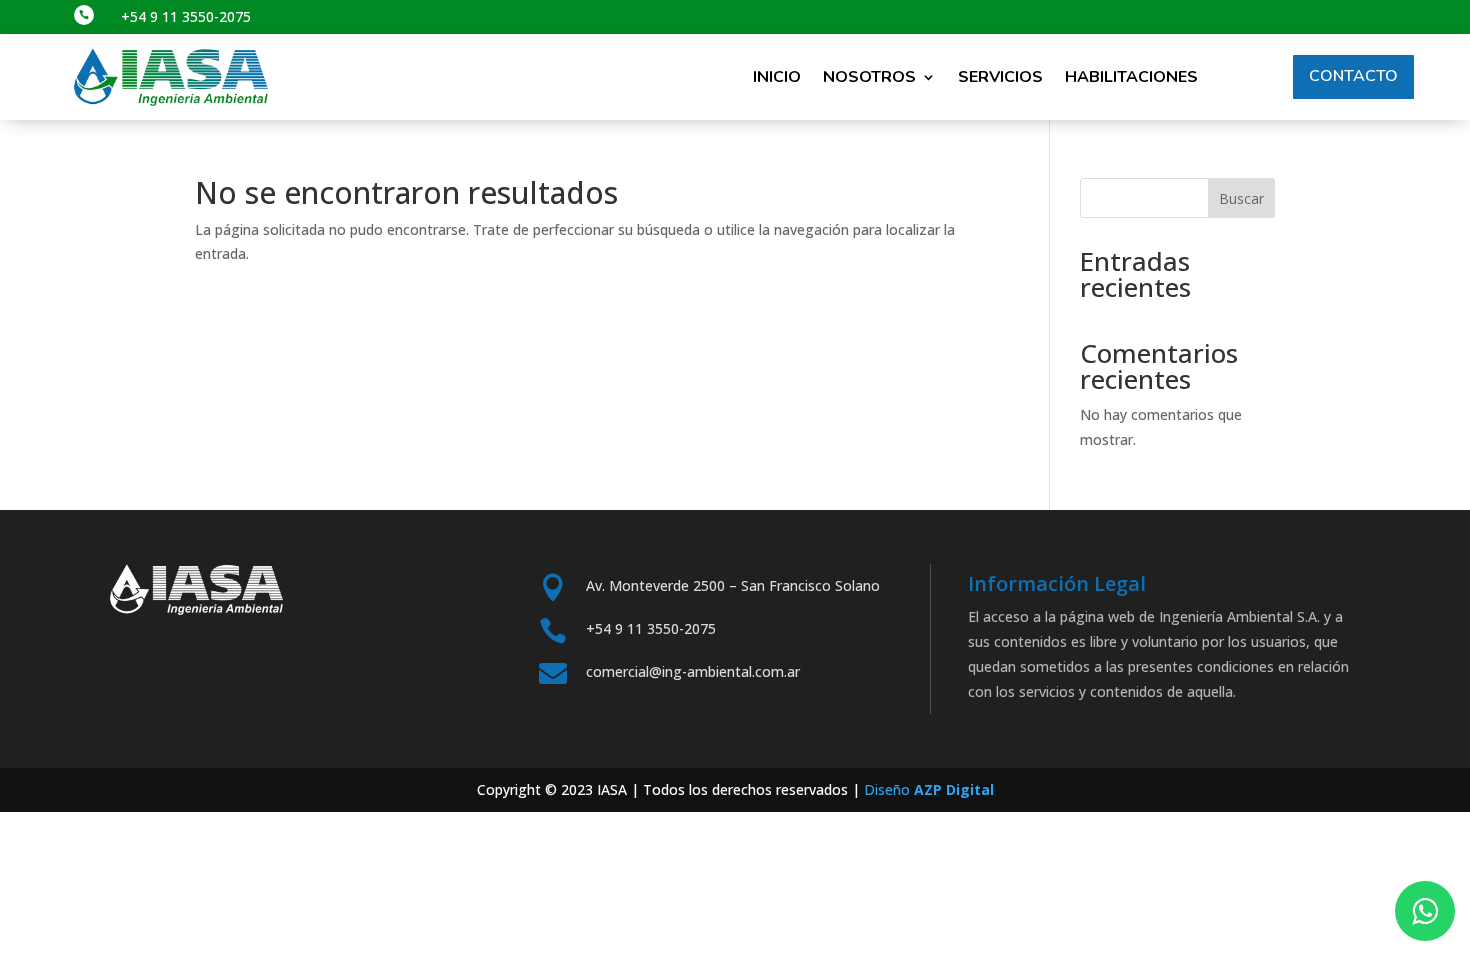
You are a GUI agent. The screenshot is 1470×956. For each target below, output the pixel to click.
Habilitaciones (1131, 77)
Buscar (1241, 198)
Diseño (929, 789)
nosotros (869, 77)
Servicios (1000, 77)
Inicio (777, 77)
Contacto (1353, 76)
